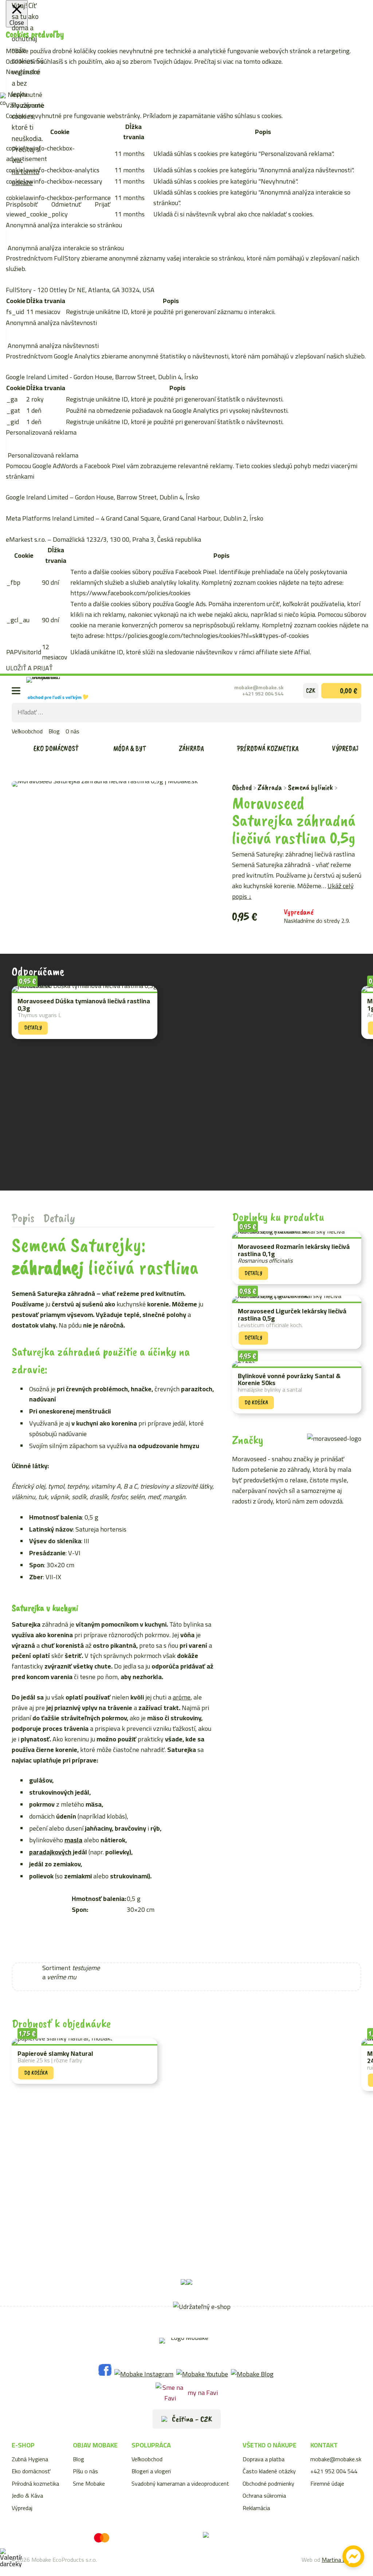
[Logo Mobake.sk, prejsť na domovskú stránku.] (57, 690)
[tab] (23, 1218)
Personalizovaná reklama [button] (41, 432)
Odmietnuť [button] (66, 204)
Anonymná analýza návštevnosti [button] (51, 323)
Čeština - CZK (191, 2419)
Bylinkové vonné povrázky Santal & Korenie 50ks (289, 1380)
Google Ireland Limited (37, 377)
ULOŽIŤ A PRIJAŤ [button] (29, 668)
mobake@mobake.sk (259, 687)
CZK (311, 690)
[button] (191, 1965)
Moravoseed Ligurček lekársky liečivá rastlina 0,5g (292, 1315)
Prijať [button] (103, 204)
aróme (182, 1697)
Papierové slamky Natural (55, 2054)
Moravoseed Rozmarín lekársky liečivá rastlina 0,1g (294, 1250)
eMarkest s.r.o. (26, 539)
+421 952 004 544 (263, 694)
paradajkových (50, 1852)
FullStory (19, 290)
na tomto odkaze (25, 177)
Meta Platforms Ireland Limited (50, 518)
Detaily (59, 1218)
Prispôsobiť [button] (22, 204)
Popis (23, 1218)
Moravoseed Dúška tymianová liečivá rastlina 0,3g (84, 1005)
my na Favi (203, 2393)
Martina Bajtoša (341, 2560)
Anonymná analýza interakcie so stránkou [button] (64, 225)
